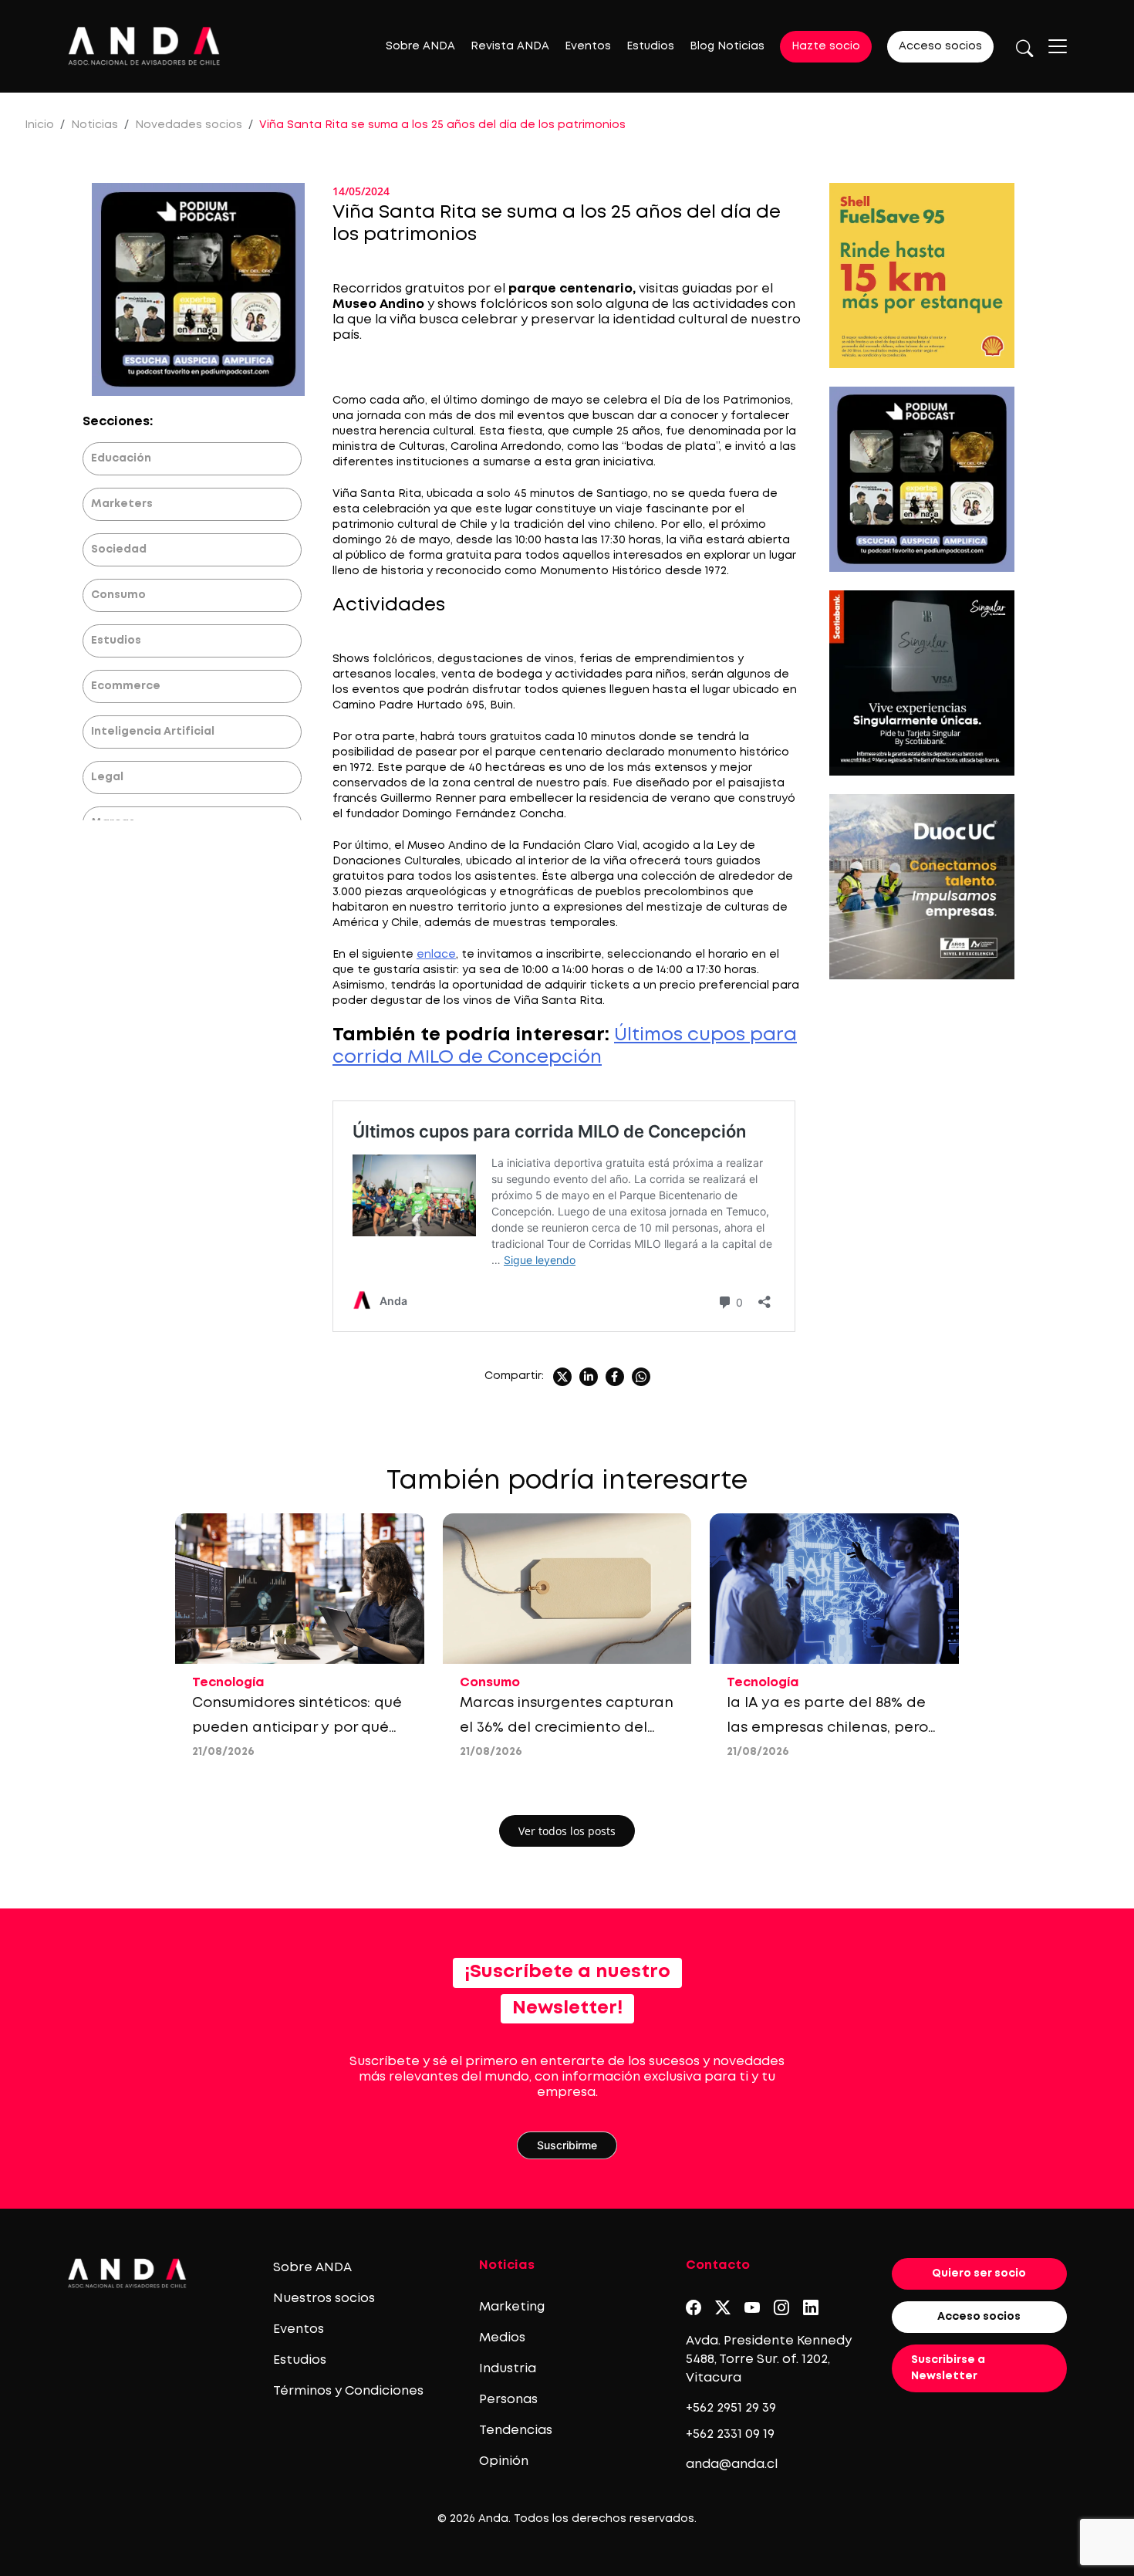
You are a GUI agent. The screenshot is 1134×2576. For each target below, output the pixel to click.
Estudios (650, 46)
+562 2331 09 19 (730, 2434)
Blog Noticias (727, 46)
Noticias (94, 125)
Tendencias (516, 2431)
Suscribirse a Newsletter (948, 2368)
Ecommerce (126, 686)
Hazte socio (826, 46)
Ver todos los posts (567, 1831)
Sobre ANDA (420, 46)
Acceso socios (940, 46)
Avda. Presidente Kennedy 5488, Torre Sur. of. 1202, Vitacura (769, 2360)
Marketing (512, 2307)
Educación (121, 458)
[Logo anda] (144, 46)
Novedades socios (189, 125)
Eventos (588, 46)
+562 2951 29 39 (731, 2408)
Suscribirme (567, 2145)
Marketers (122, 504)
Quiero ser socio (979, 2273)
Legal (107, 777)
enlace (436, 955)
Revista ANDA (510, 46)
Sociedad (119, 549)
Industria (508, 2369)
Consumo (118, 595)
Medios (502, 2338)
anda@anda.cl (732, 2464)
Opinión (504, 2461)
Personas (508, 2400)
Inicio (39, 125)
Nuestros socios (324, 2299)
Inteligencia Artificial (153, 732)
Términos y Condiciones (348, 2391)
